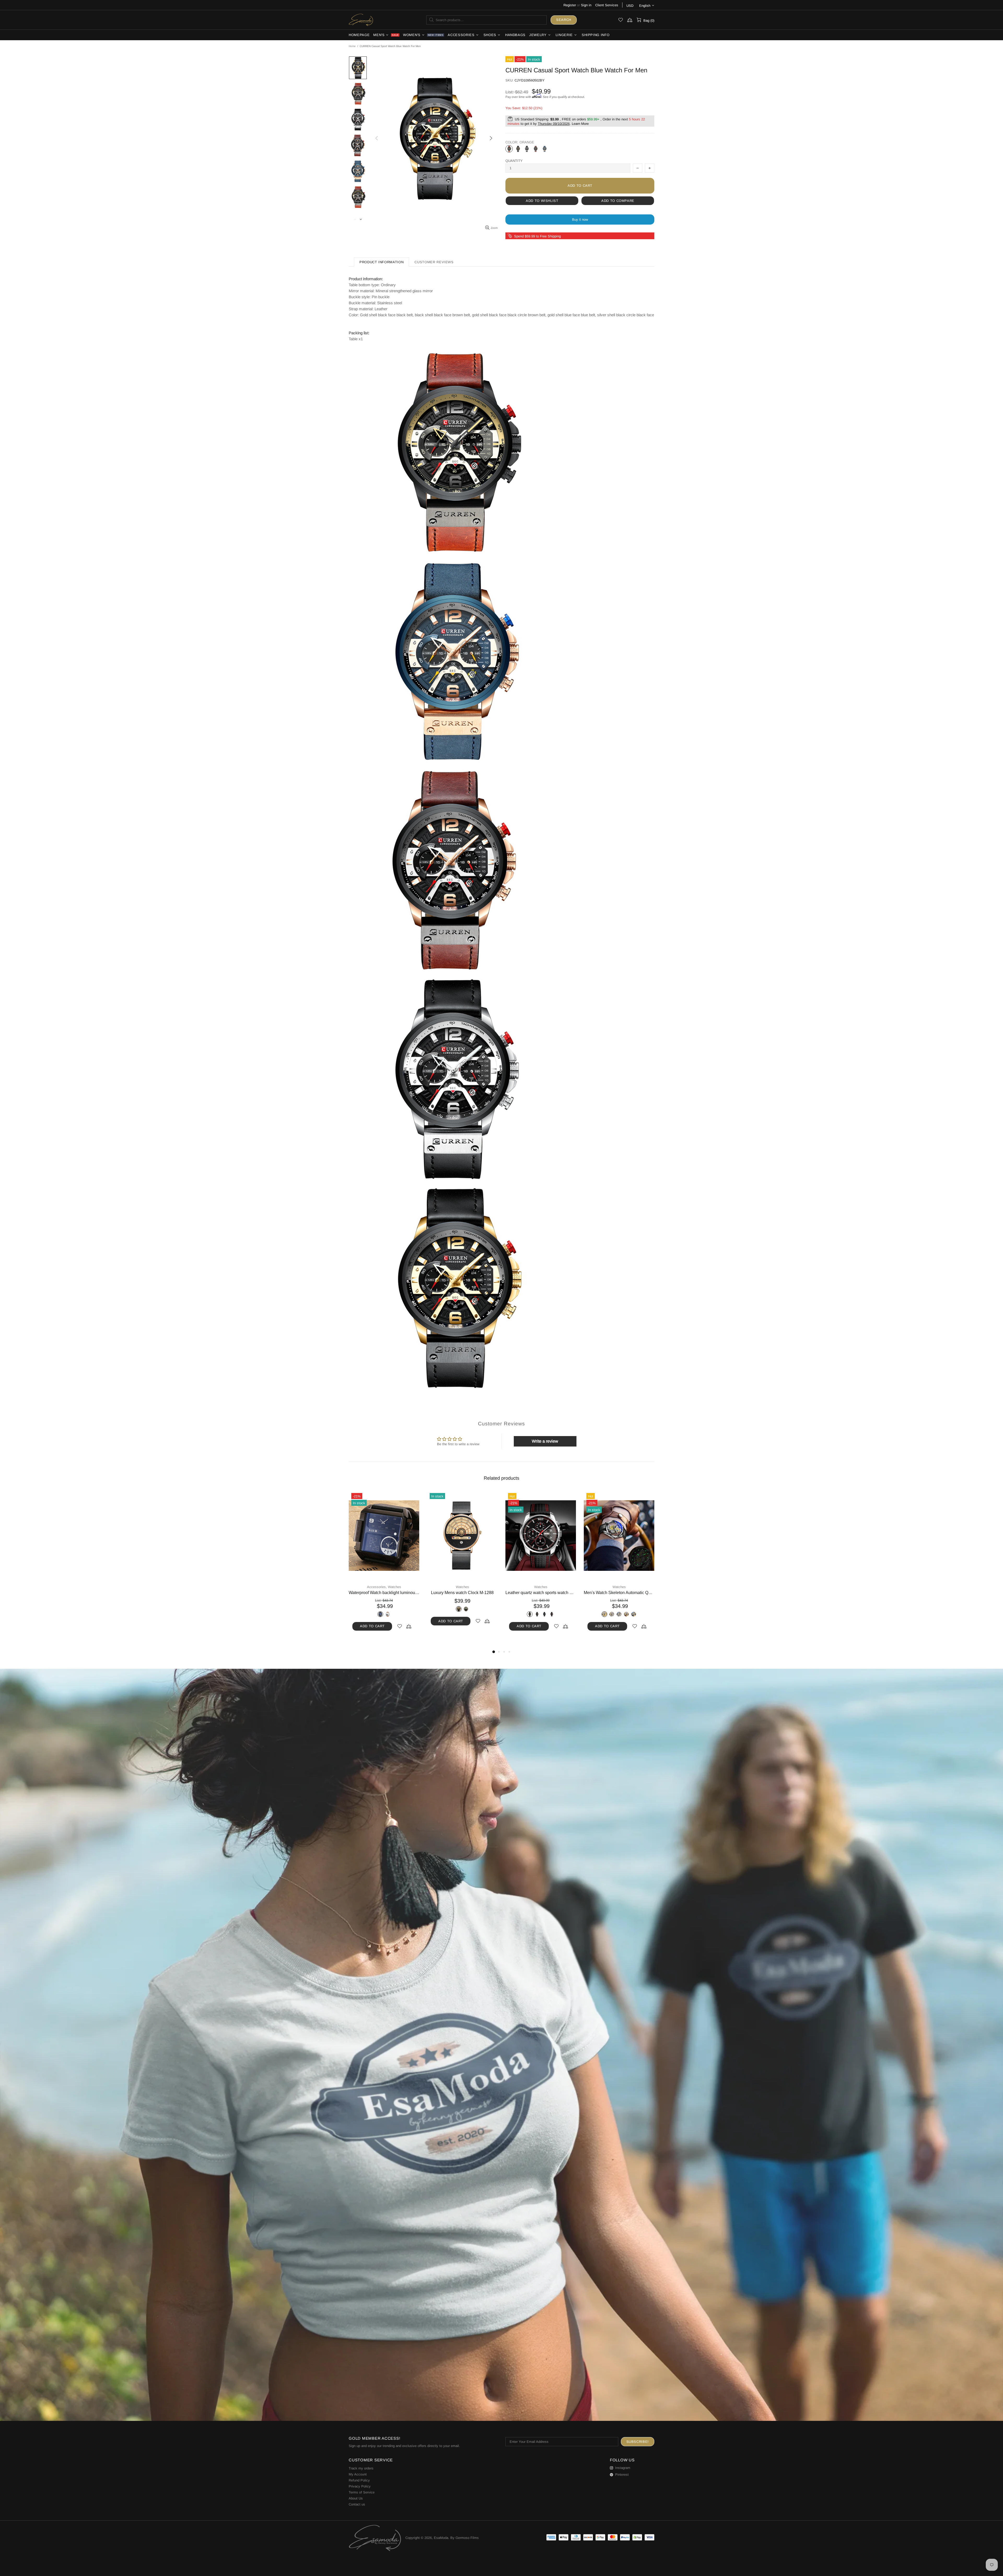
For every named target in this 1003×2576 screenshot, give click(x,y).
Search (564, 20)
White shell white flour (448, 1614)
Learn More (580, 124)
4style (533, 1614)
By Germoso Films (465, 2538)
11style (570, 1614)
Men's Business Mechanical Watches (384, 1593)
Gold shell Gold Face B (470, 1614)
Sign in (586, 5)
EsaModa (361, 20)
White (388, 1614)
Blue (545, 149)
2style (511, 1614)
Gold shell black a (462, 1614)
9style (563, 1614)
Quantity (514, 161)
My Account (358, 2474)
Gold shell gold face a (440, 1614)
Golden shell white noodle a (477, 1614)
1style (519, 1614)
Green (615, 1614)
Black (518, 149)
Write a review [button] (545, 1441)
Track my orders (361, 2468)
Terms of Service (362, 2492)
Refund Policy (359, 2480)
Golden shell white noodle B (484, 1614)
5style (537, 1621)
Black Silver (527, 149)
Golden (373, 1614)
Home (352, 46)
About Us (356, 2498)
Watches (384, 1587)
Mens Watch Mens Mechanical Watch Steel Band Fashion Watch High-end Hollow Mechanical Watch (462, 1593)
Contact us (357, 2504)
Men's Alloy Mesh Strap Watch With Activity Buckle (541, 1593)
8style (548, 1614)
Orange (509, 149)
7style (544, 1621)
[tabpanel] (384, 1566)
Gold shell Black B (455, 1614)
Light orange (536, 149)
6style (541, 1614)
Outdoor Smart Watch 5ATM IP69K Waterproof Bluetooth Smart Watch (619, 1593)
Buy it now (580, 219)
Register (570, 5)
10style (526, 1614)
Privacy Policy (360, 2486)
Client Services (607, 5)
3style (555, 1614)
